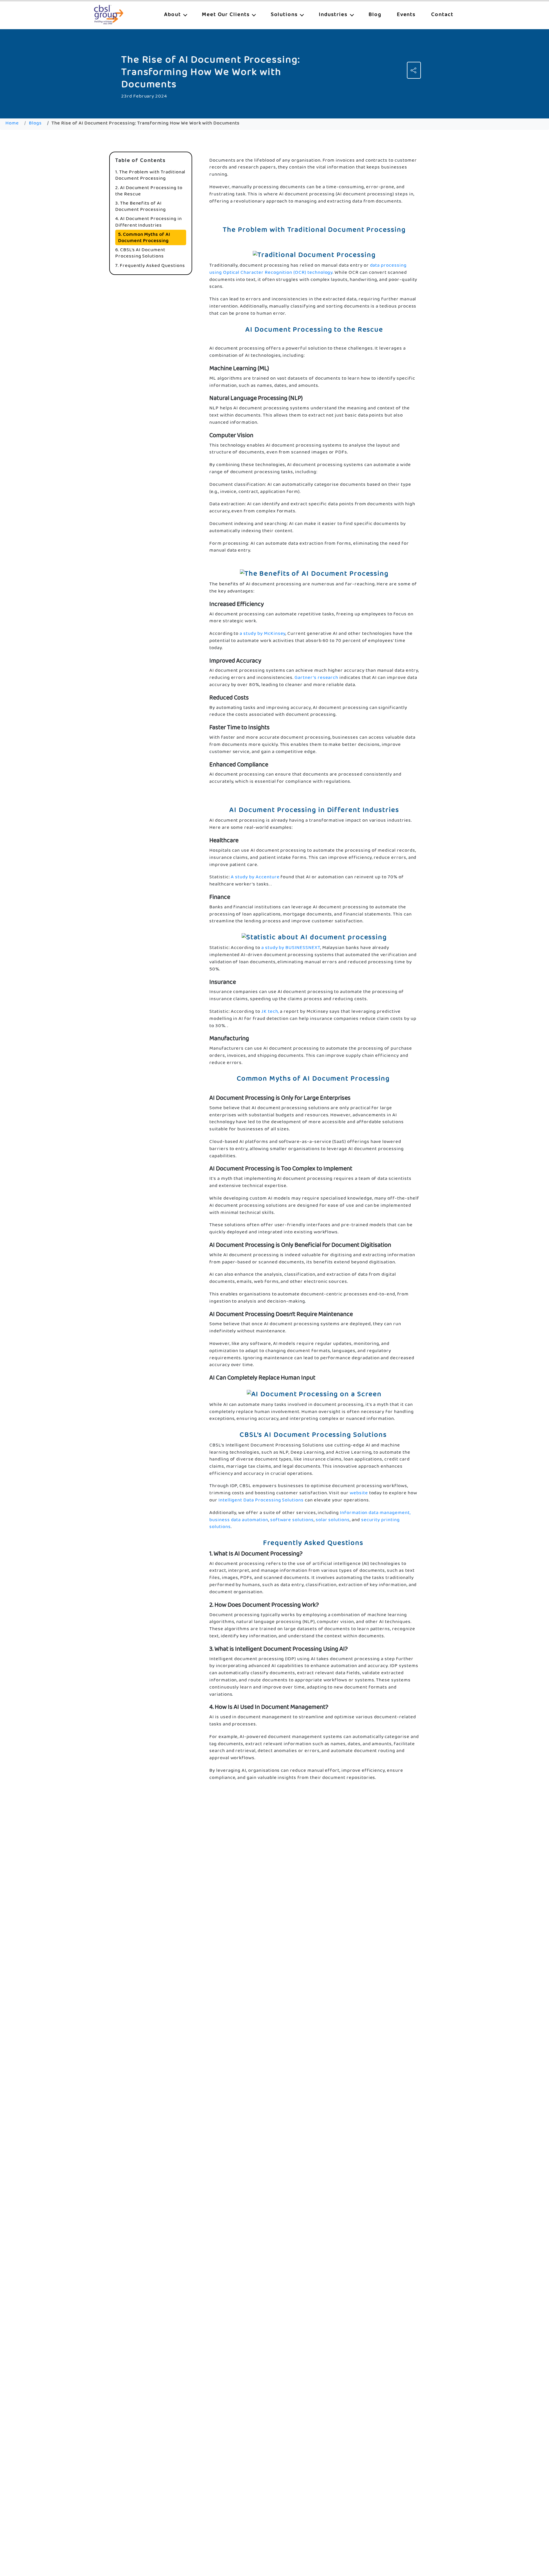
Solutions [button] (285, 14)
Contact (442, 14)
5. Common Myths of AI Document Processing (144, 237)
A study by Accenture (255, 877)
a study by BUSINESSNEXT (291, 948)
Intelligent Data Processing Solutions (261, 1500)
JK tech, (270, 1011)
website (359, 1493)
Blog (375, 14)
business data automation (239, 1520)
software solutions (292, 1520)
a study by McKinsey (262, 634)
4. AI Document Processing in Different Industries (149, 222)
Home (12, 123)
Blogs (35, 123)
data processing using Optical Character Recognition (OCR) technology (308, 269)
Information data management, (375, 1513)
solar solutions (333, 1520)
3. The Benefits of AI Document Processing (141, 206)
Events (406, 14)
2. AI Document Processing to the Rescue (149, 191)
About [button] (173, 14)
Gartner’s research (316, 678)
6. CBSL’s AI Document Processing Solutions (140, 253)
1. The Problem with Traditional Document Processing (150, 175)
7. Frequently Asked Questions (150, 265)
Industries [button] (334, 14)
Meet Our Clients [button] (227, 14)
